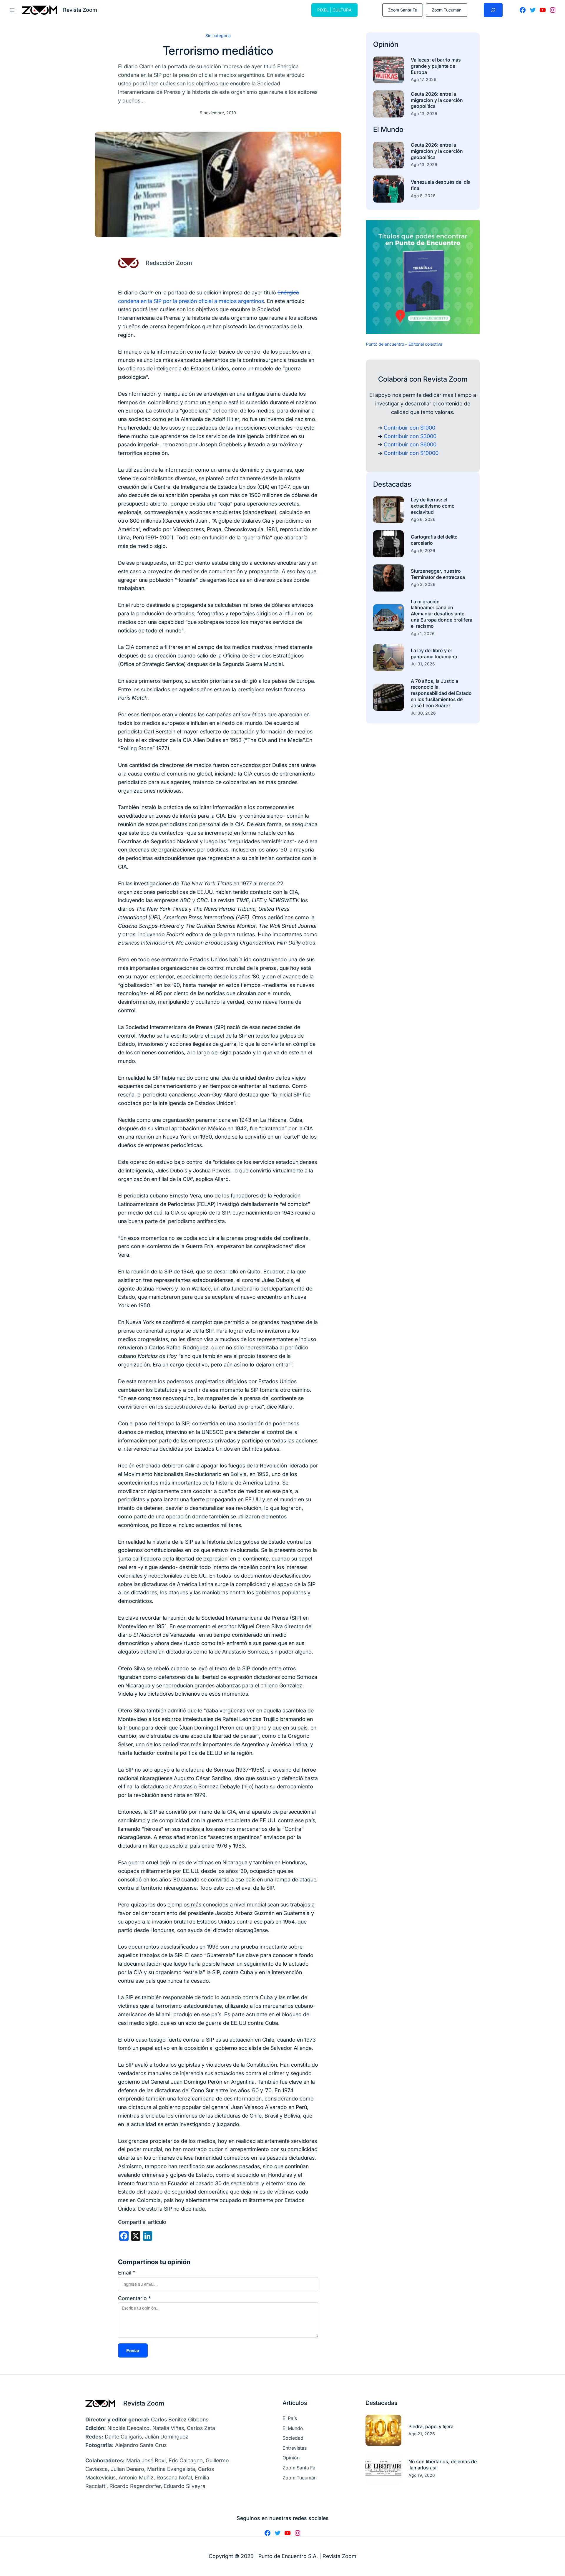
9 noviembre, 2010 (218, 113)
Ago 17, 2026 (424, 79)
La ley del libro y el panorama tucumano (434, 653)
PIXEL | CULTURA (334, 10)
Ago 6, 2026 (423, 519)
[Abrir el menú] (12, 10)
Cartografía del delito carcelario (434, 540)
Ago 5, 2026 (423, 550)
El (377, 129)
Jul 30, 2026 (423, 713)
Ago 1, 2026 (423, 633)
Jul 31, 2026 (423, 664)
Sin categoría (218, 35)
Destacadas (392, 484)
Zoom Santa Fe (403, 10)
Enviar (133, 2351)
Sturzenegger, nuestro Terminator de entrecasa (438, 574)
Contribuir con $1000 (409, 428)
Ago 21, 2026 (422, 2434)
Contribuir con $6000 (410, 444)
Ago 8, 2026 (423, 196)
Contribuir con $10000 (411, 453)
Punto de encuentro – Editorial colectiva (404, 344)
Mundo (392, 129)
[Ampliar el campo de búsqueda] (493, 10)
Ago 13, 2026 (424, 114)
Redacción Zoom (169, 263)
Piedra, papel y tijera (431, 2426)
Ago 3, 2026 (423, 584)
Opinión (386, 44)
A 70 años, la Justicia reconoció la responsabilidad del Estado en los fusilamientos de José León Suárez (441, 693)
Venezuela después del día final (441, 185)
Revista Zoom (144, 2403)
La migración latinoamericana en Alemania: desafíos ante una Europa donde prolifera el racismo (442, 614)
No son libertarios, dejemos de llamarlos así (443, 2465)
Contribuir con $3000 (410, 436)
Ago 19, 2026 (422, 2475)
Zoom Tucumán (447, 10)
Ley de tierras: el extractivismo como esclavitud (433, 506)
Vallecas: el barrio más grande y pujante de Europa (436, 66)
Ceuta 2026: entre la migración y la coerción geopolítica (437, 100)
